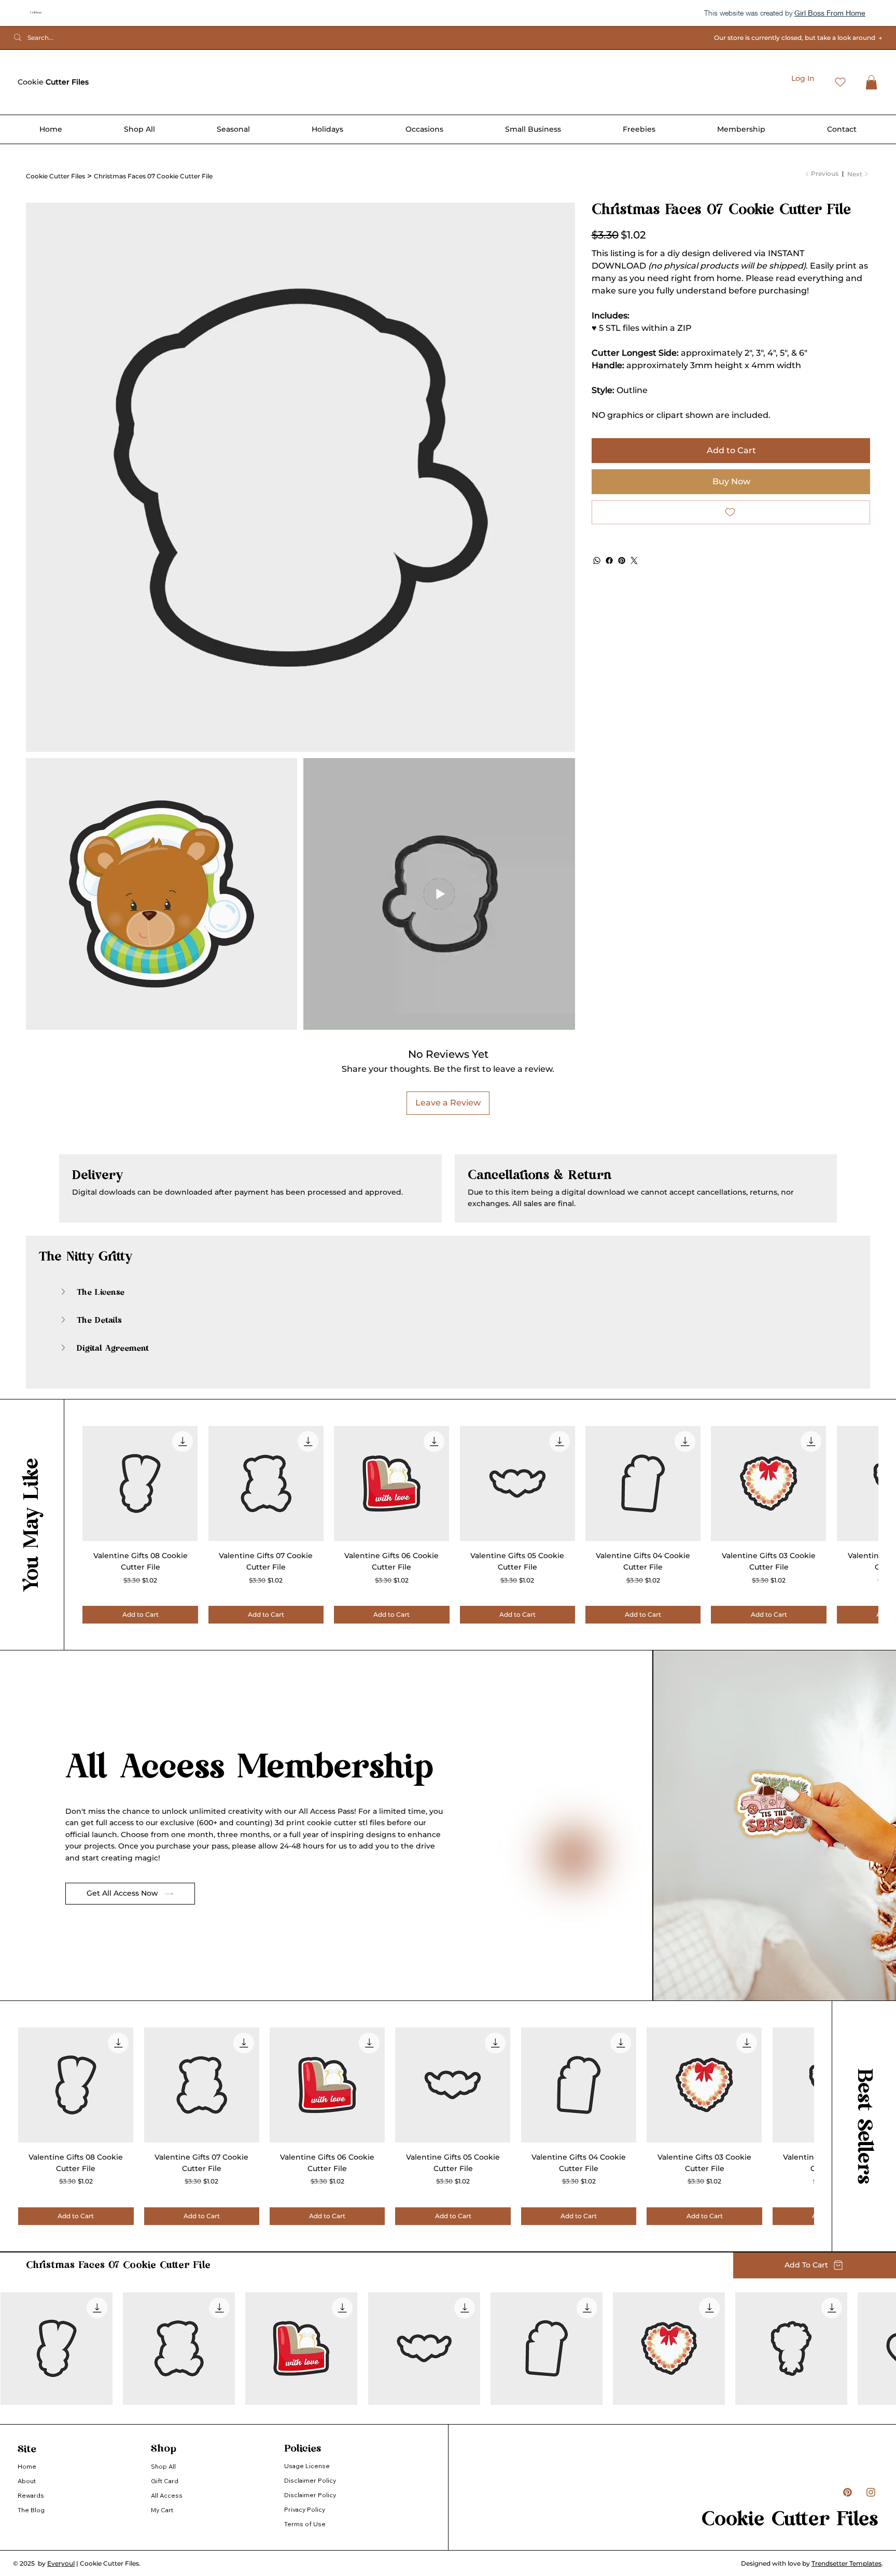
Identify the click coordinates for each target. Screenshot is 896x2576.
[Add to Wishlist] (731, 512)
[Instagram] (869, 2492)
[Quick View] (140, 1483)
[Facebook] (609, 561)
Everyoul (61, 2563)
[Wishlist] (840, 82)
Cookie (53, 82)
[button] (871, 82)
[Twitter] (634, 561)
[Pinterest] (622, 561)
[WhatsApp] (597, 561)
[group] (480, 1524)
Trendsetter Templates (846, 2563)
